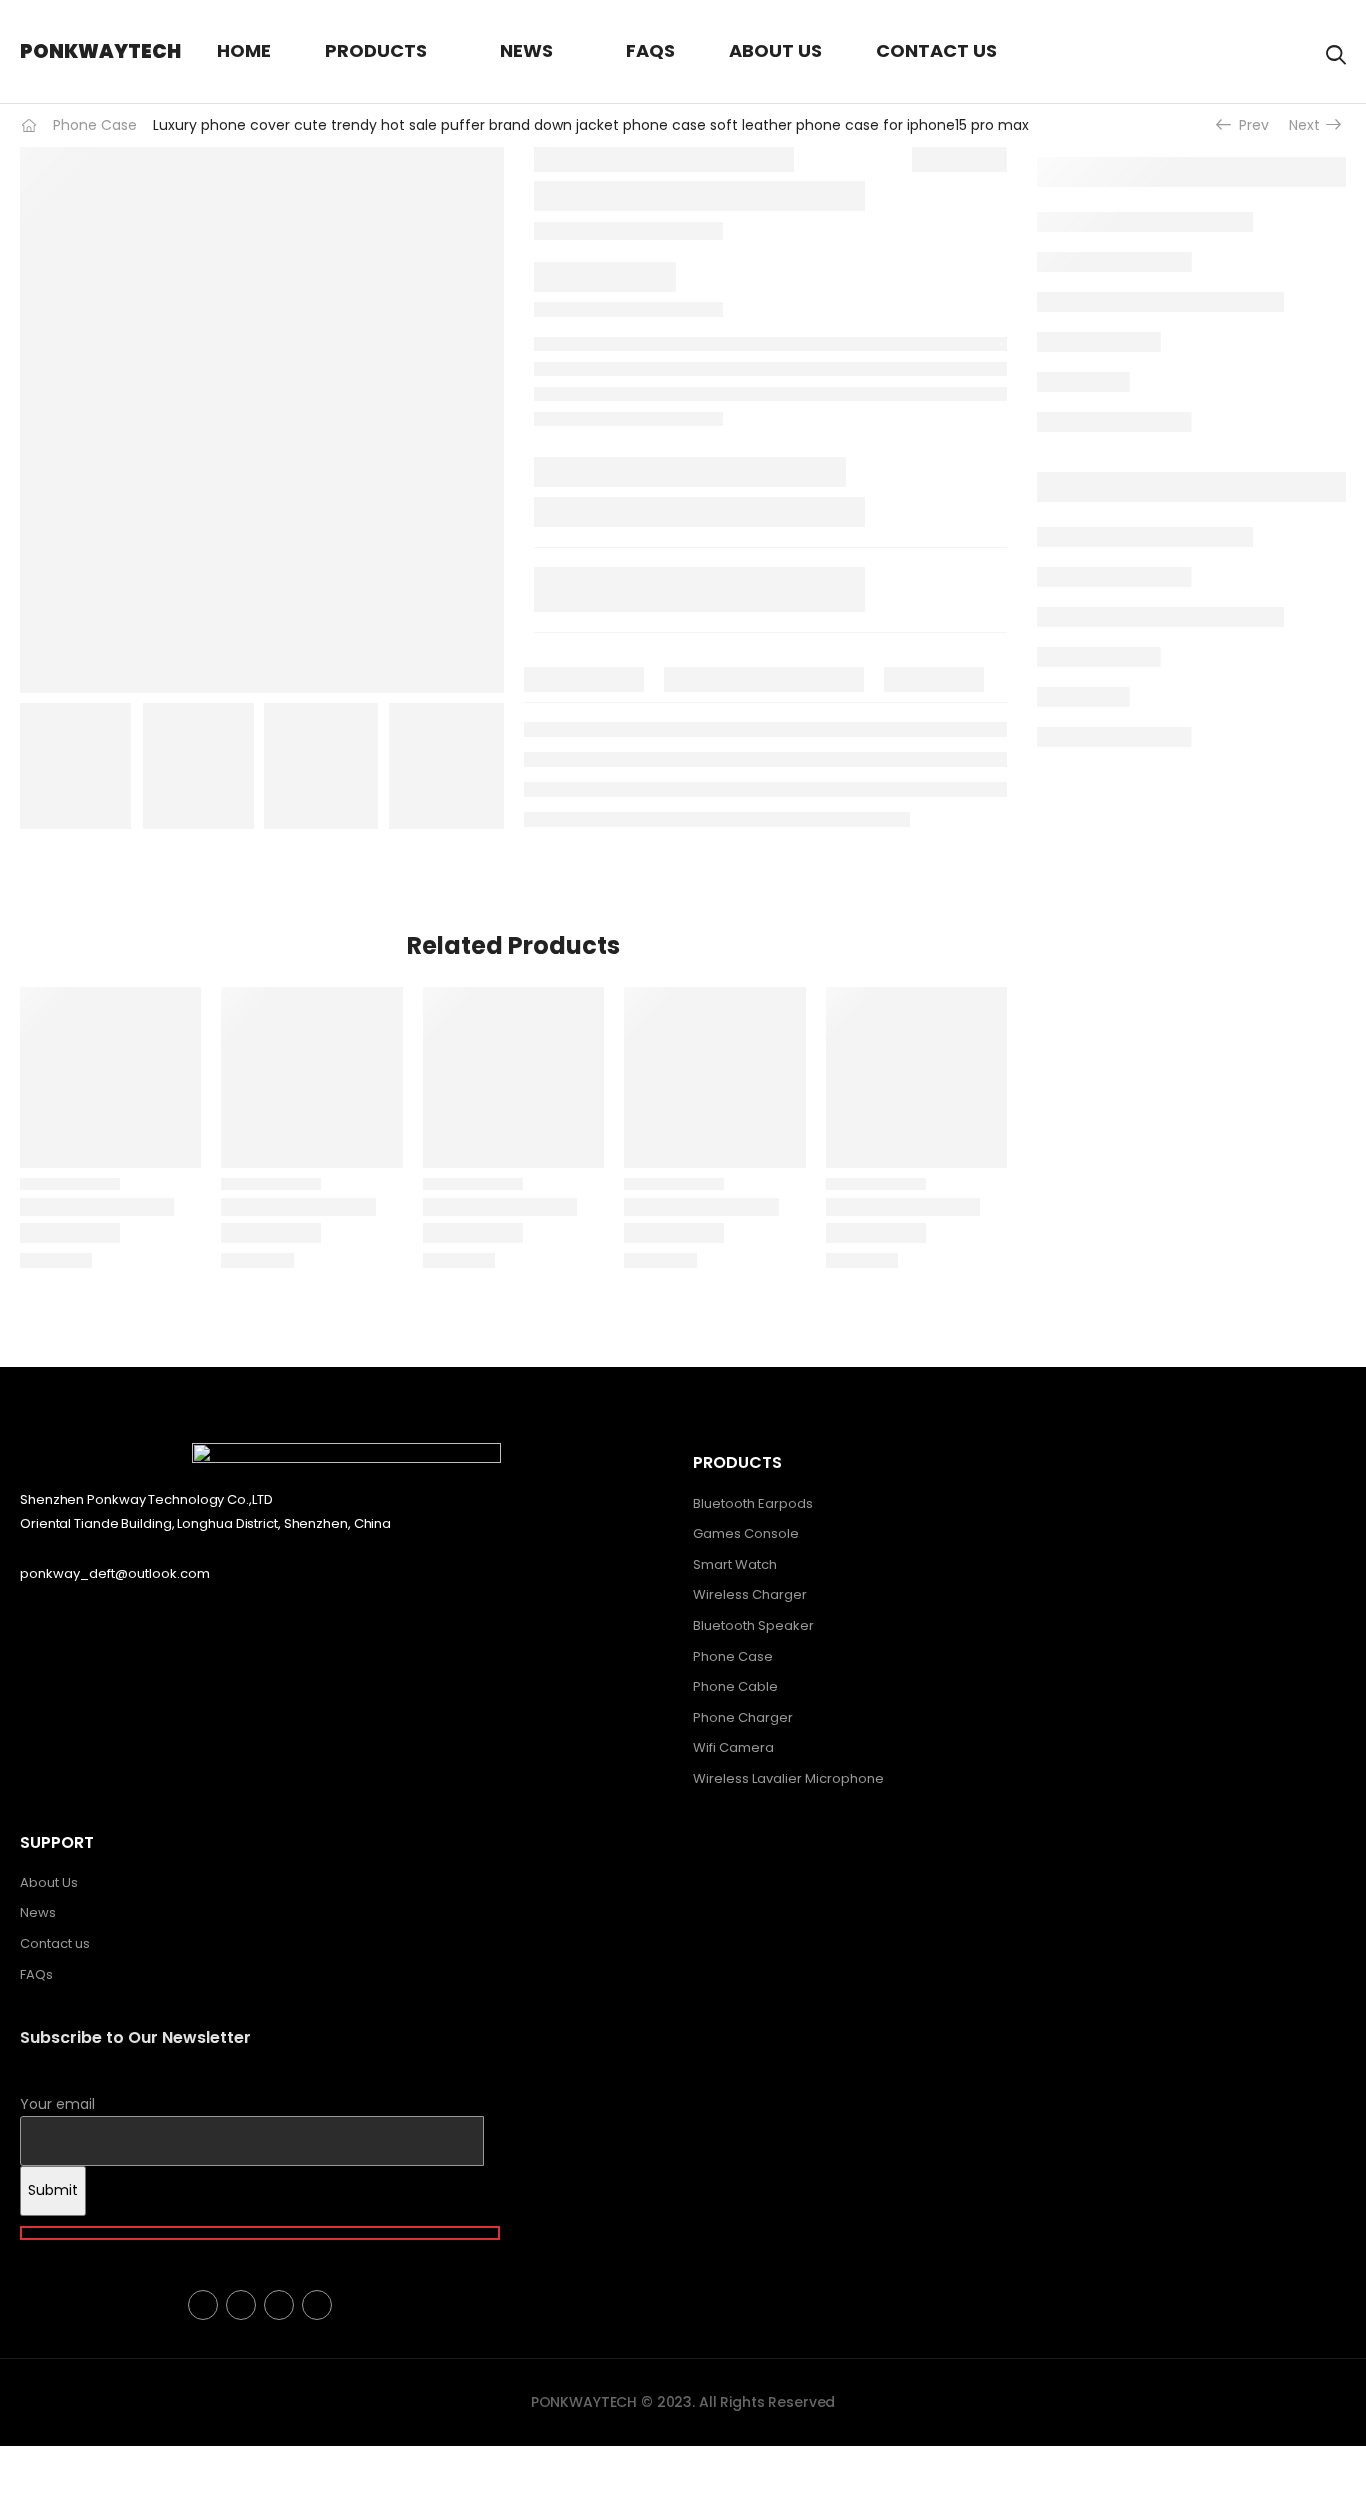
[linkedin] (279, 2305)
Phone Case (95, 125)
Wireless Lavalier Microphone (788, 1778)
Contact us (55, 1943)
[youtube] (317, 2305)
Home (244, 50)
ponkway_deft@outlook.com (115, 1573)
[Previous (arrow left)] (24, 2492)
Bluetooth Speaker (753, 1625)
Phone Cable (735, 1686)
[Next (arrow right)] (76, 2492)
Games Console (746, 1533)
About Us (775, 50)
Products (376, 50)
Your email (57, 2104)
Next (1310, 125)
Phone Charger (743, 1717)
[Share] (48, 2462)
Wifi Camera (733, 1747)
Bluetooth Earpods (753, 1503)
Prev (1247, 125)
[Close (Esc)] (68, 2462)
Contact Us (936, 50)
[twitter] (241, 2305)
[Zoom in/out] (8, 2462)
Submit (53, 2190)
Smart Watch (735, 1564)
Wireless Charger (750, 1594)
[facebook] (203, 2305)
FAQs (650, 50)
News (526, 50)
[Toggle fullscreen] (28, 2462)
